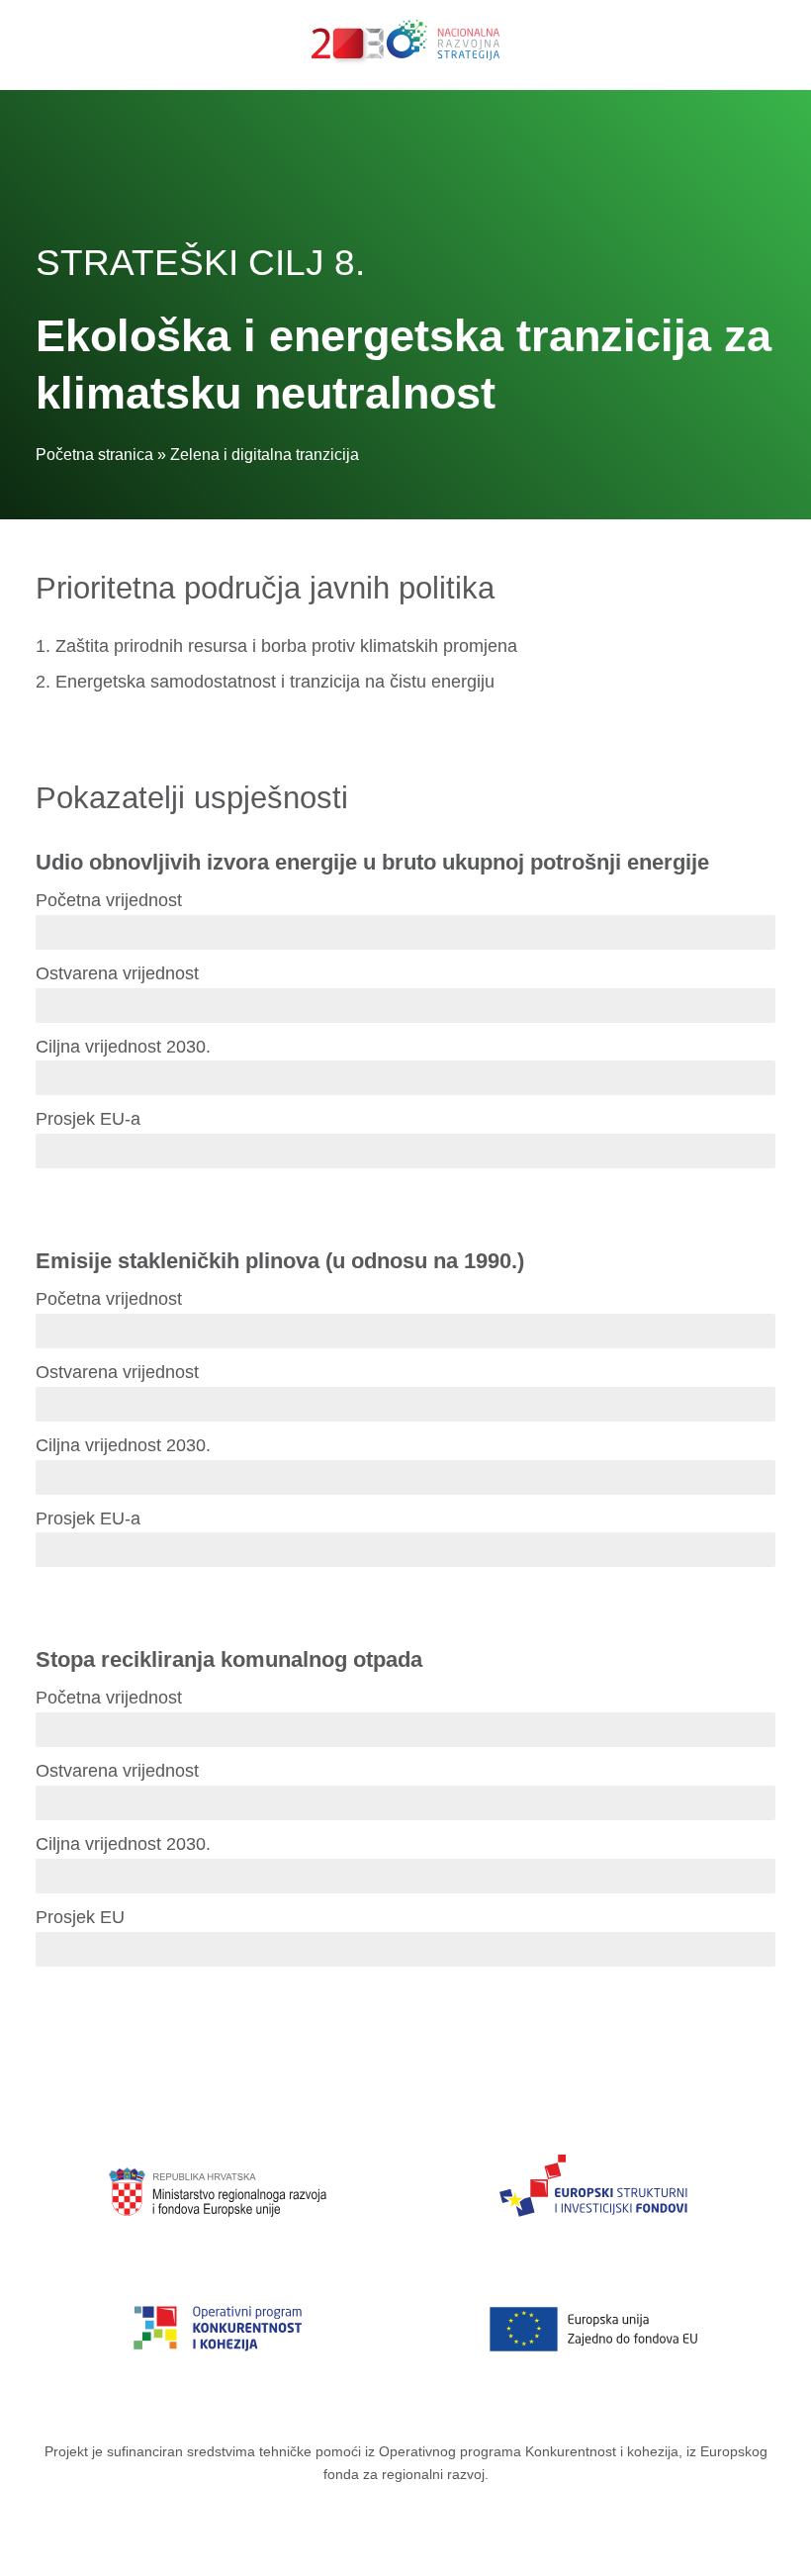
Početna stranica (94, 455)
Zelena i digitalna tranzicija (265, 455)
